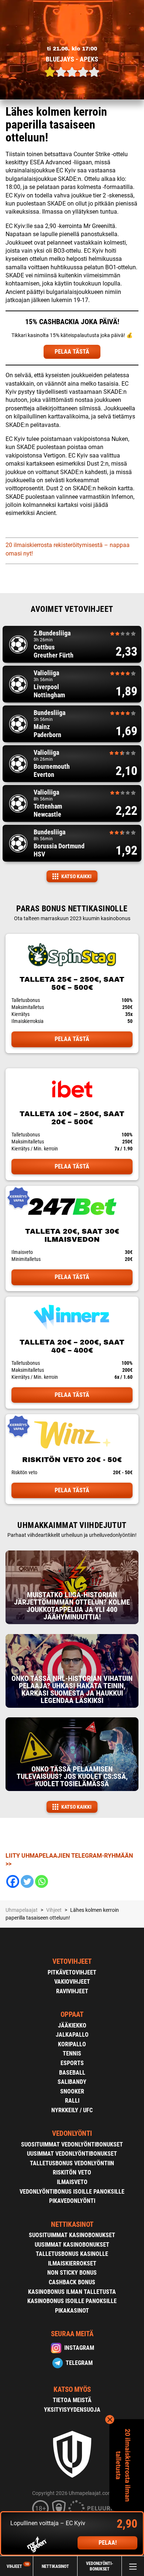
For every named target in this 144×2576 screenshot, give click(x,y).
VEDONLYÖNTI (72, 2133)
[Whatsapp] (42, 1881)
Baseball (72, 2073)
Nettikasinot (55, 2566)
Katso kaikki (76, 876)
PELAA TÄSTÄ (72, 352)
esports (72, 2063)
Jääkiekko (72, 2025)
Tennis (72, 2053)
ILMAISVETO (72, 2182)
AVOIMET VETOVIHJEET (72, 609)
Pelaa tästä (72, 1039)
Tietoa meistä (72, 2400)
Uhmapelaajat (22, 1910)
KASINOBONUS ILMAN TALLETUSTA (72, 2292)
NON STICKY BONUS (72, 2273)
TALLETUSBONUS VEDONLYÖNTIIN (72, 2163)
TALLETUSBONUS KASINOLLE (72, 2254)
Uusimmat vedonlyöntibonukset (72, 2154)
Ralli (72, 2101)
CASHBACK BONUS (72, 2282)
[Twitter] (27, 1881)
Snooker (72, 2091)
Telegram (79, 2363)
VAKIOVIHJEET (72, 1982)
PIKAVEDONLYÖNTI (72, 2201)
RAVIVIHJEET (72, 1991)
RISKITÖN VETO (72, 2172)
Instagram (79, 2348)
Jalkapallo (72, 2035)
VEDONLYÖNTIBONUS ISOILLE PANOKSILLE (72, 2192)
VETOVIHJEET (72, 1961)
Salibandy (72, 2082)
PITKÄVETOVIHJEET (72, 1972)
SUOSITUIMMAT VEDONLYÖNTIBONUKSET (72, 2144)
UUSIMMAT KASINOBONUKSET (72, 2245)
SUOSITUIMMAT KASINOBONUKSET (72, 2235)
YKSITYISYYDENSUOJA (72, 2410)
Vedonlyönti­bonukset (100, 2566)
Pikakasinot (72, 2311)
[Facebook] (13, 1881)
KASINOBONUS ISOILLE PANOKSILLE (72, 2301)
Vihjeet (18, 2566)
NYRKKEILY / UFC (72, 2110)
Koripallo (72, 2044)
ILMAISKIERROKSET (72, 2263)
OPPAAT (72, 2014)
